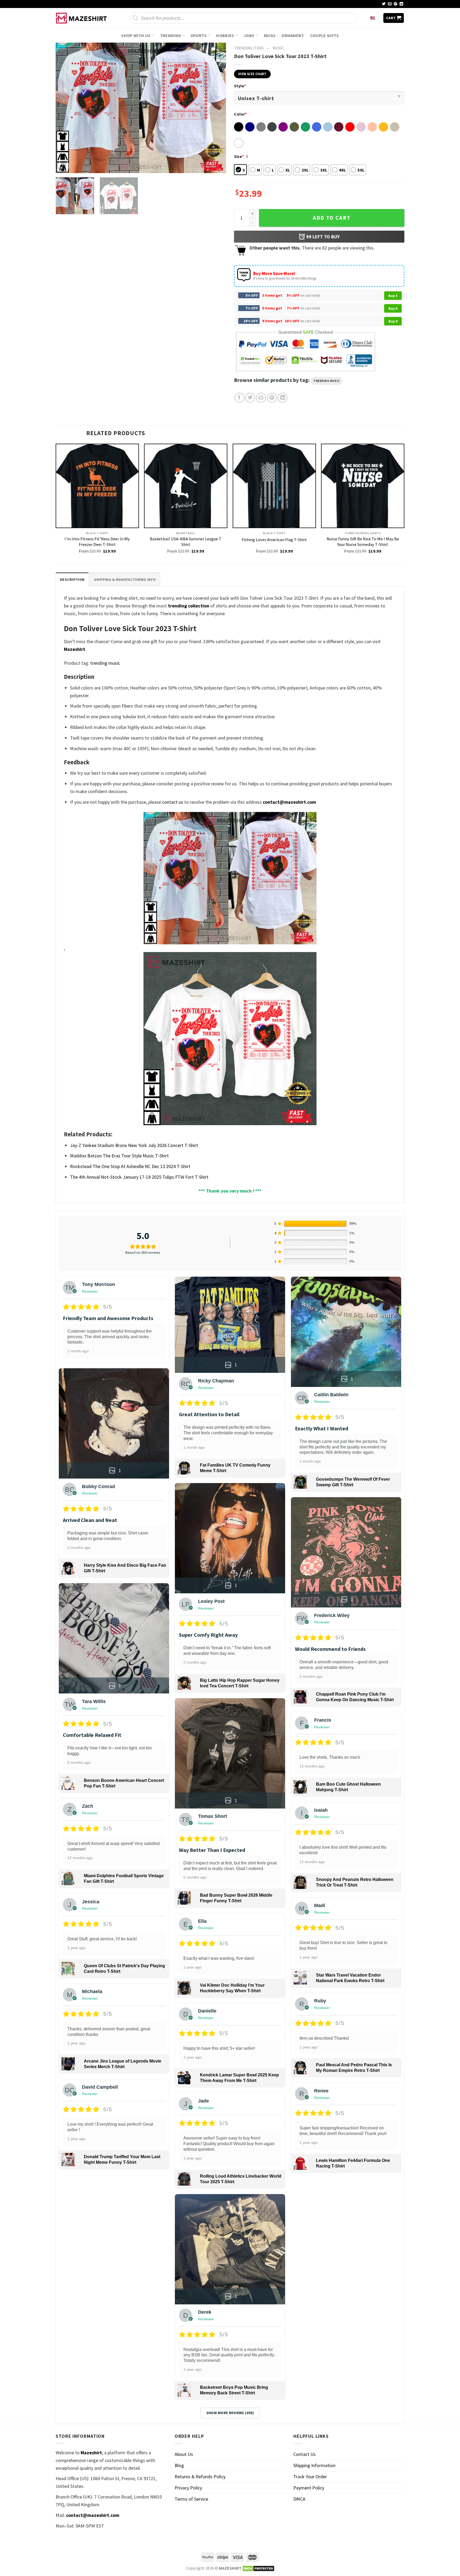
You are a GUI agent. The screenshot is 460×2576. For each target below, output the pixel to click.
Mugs (270, 35)
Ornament (293, 35)
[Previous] (66, 108)
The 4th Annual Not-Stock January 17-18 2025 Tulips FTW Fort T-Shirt (139, 1177)
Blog (179, 2465)
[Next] (216, 108)
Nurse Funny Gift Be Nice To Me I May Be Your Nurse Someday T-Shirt (363, 542)
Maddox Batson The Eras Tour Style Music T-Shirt (119, 1156)
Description (72, 579)
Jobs (249, 35)
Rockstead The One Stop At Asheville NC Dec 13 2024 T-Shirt (130, 1166)
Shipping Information (314, 2465)
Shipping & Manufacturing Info (125, 579)
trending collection (189, 606)
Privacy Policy (188, 2488)
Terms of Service (191, 2499)
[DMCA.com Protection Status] (258, 2568)
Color (240, 114)
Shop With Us (136, 35)
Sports (199, 35)
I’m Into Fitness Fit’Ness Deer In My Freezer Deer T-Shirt (97, 542)
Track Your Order (310, 2477)
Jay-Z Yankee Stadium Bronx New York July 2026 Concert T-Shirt (134, 1145)
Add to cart (332, 218)
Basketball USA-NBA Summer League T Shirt (186, 542)
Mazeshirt (75, 649)
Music (278, 48)
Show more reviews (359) (230, 2413)
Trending (171, 35)
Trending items (249, 48)
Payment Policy (309, 2488)
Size (239, 156)
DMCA (299, 2499)
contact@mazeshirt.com (289, 802)
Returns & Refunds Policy (200, 2477)
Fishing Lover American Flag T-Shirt (274, 540)
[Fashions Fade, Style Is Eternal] (82, 18)
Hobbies (225, 35)
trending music (327, 381)
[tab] (72, 579)
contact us (173, 802)
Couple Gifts (325, 35)
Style (240, 86)
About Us (184, 2454)
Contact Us (305, 2454)
